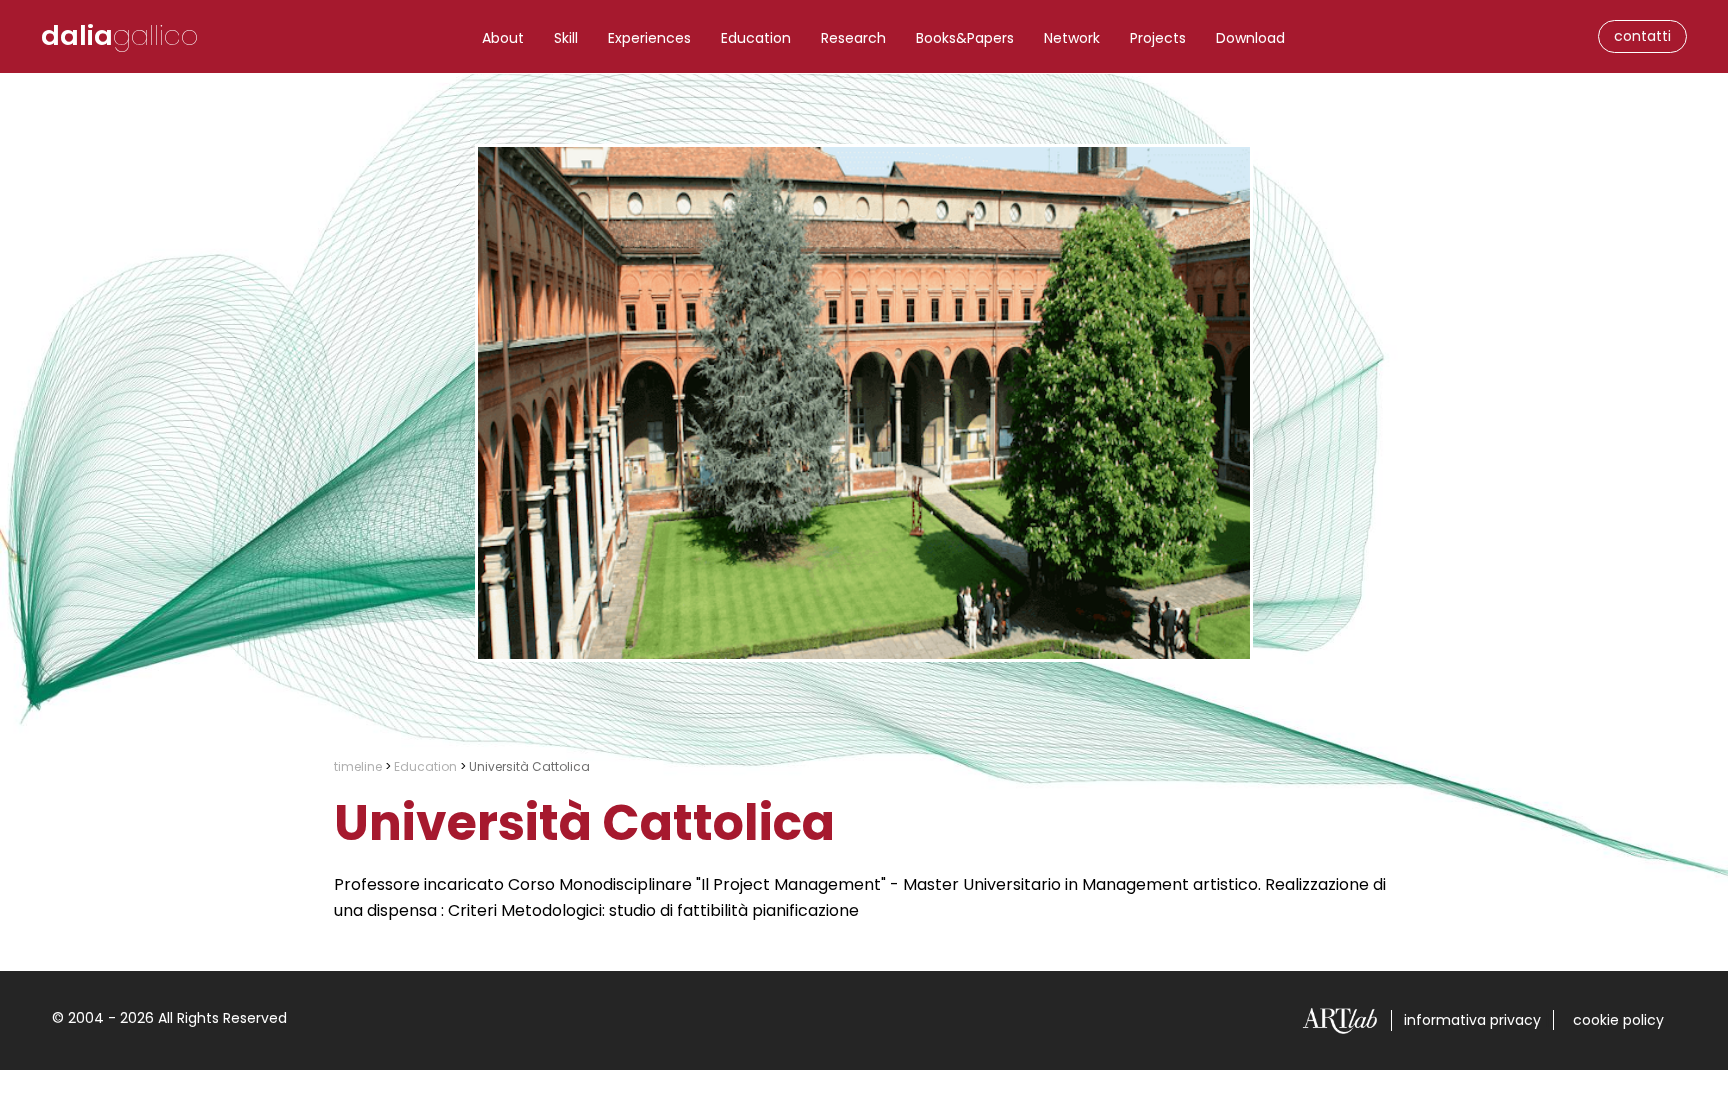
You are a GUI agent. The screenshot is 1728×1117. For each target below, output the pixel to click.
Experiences (649, 38)
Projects (1158, 38)
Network (1072, 38)
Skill (566, 38)
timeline (358, 766)
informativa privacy (1472, 1020)
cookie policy (1618, 1020)
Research (853, 38)
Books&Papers (965, 38)
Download (1250, 38)
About (503, 38)
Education (756, 38)
